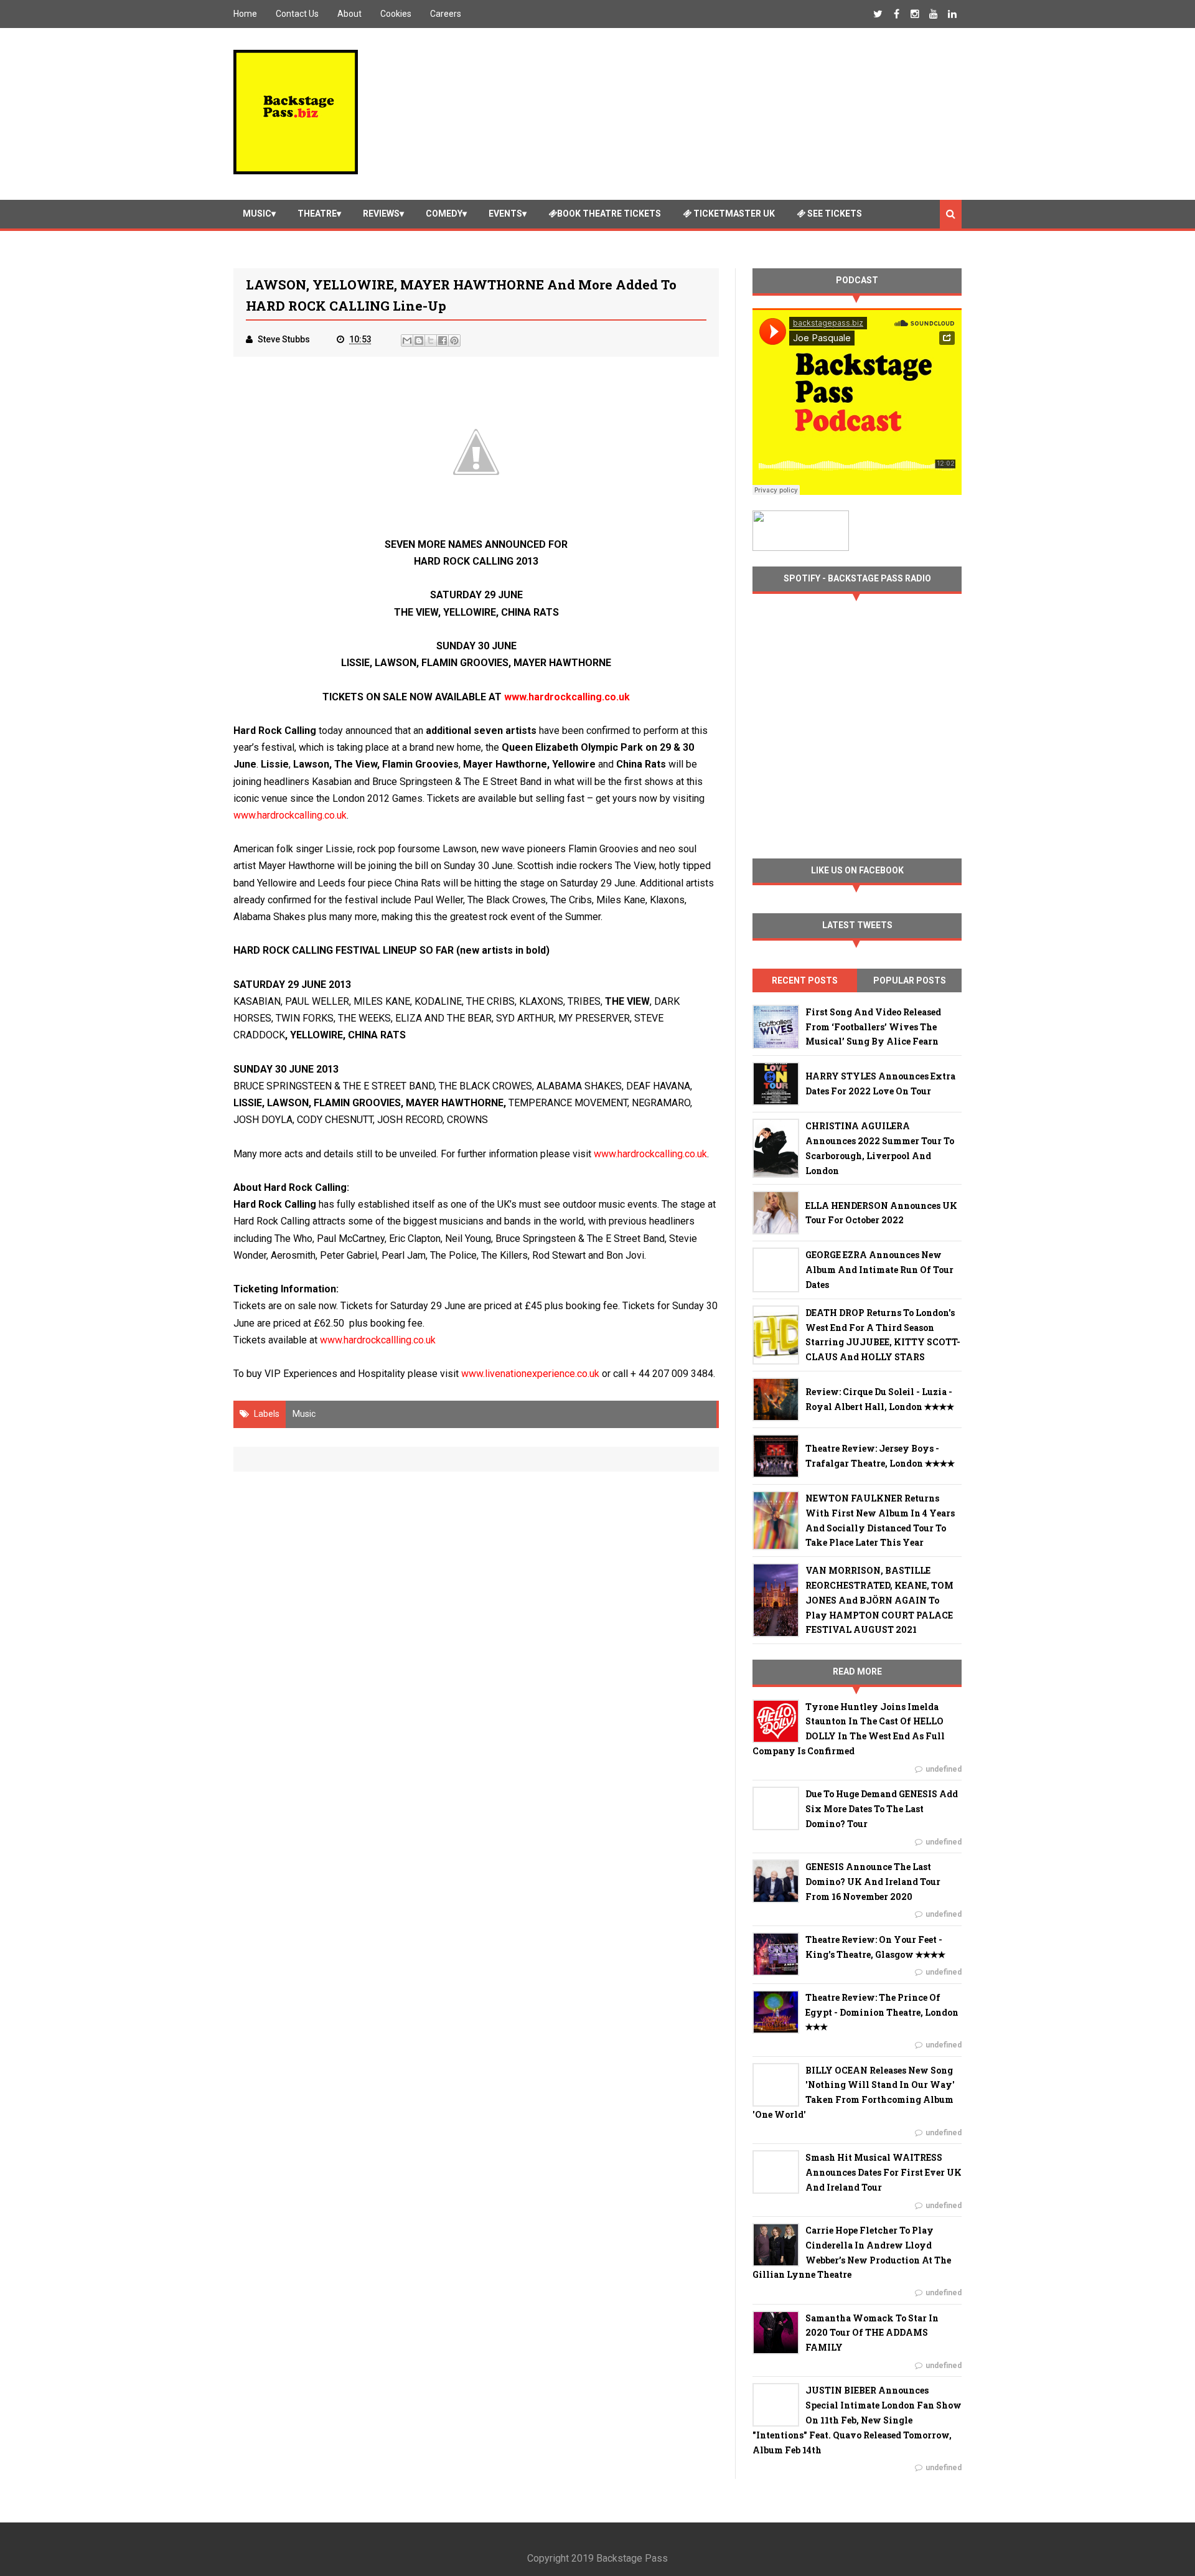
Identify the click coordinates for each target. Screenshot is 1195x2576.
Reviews (381, 214)
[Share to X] (431, 341)
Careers (446, 14)
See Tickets (834, 214)
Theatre (317, 214)
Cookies (396, 14)
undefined (944, 1769)
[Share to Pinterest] (454, 341)
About (349, 14)
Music (257, 214)
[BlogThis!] (419, 341)
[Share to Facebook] (443, 341)
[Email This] (407, 341)
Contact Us (297, 14)
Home (245, 14)
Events (505, 214)
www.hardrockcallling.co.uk (378, 1340)
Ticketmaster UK (733, 214)
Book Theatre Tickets (609, 214)
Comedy (444, 214)
